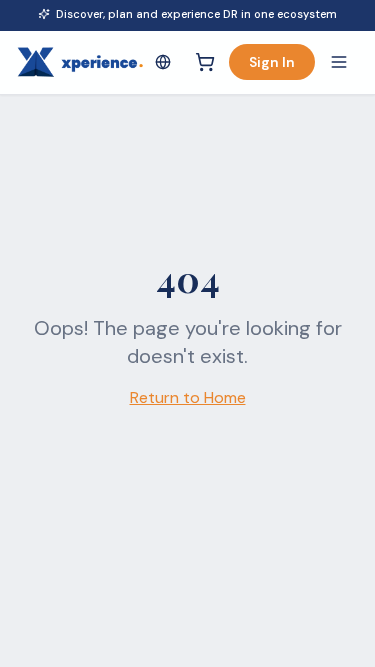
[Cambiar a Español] (163, 62)
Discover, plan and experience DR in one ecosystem (196, 14)
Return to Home (188, 397)
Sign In (272, 62)
